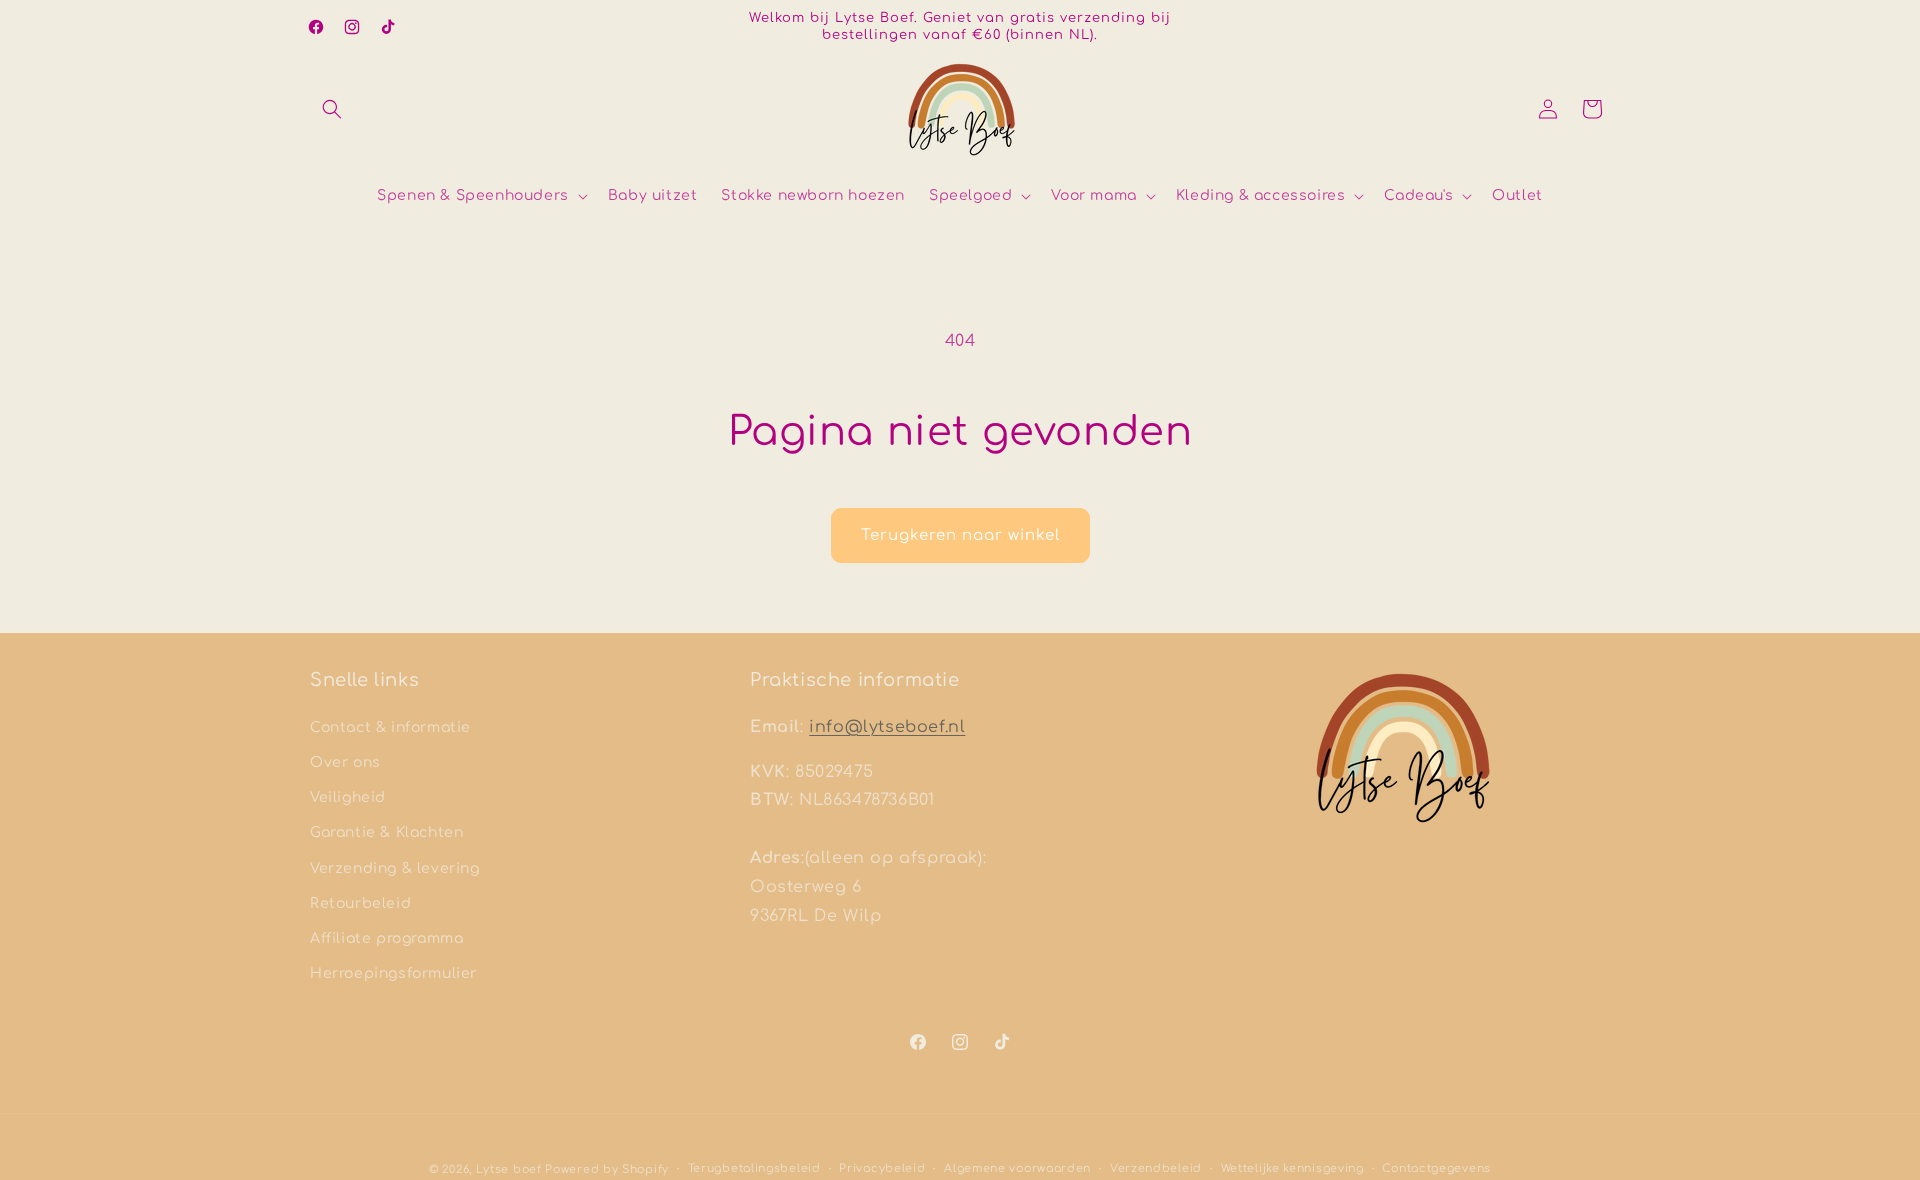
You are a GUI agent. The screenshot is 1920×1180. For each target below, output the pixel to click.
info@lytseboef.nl (887, 727)
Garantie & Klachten (386, 832)
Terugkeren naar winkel (960, 535)
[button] (332, 109)
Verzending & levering (395, 868)
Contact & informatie (390, 727)
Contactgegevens (1436, 1168)
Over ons (345, 762)
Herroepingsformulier (393, 973)
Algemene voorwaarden (1017, 1168)
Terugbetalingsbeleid (754, 1168)
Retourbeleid (360, 903)
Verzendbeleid (1156, 1168)
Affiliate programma (386, 938)
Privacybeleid (882, 1168)
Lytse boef (511, 1169)
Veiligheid (348, 797)
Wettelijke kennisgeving (1292, 1168)
